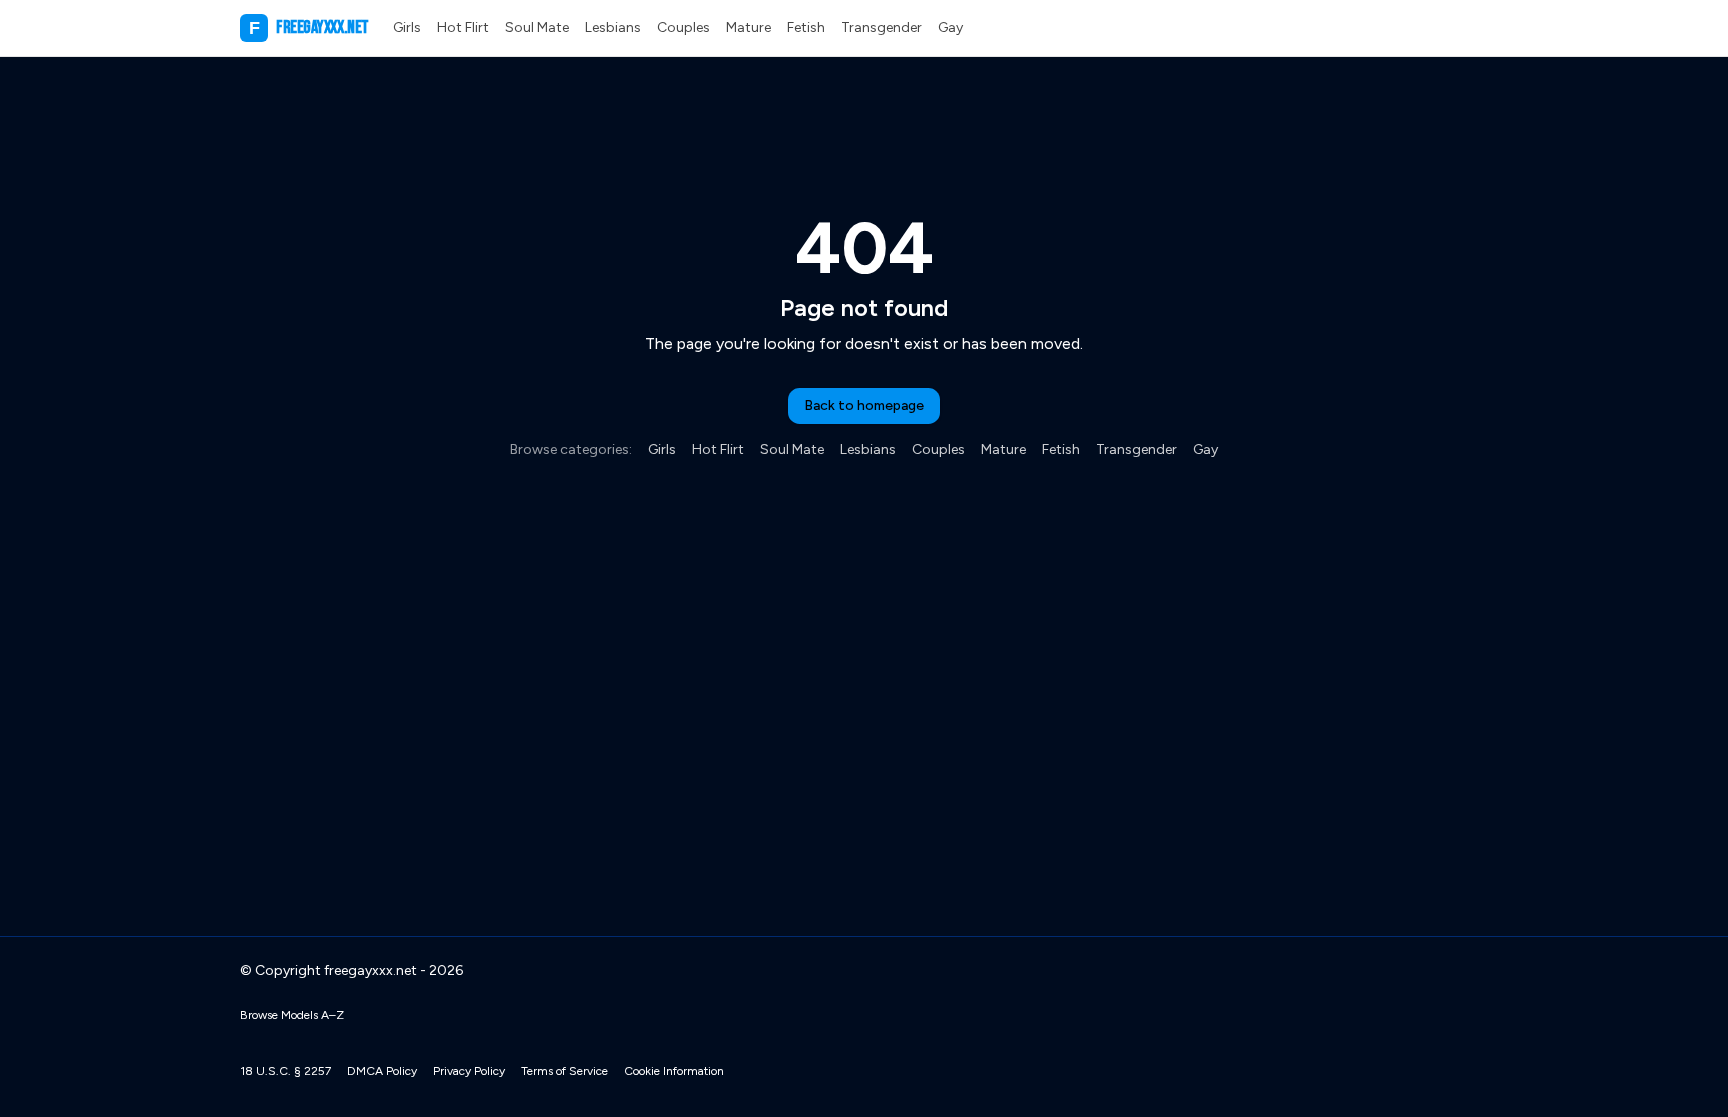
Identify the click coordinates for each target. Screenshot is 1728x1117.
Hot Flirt (463, 27)
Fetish (806, 27)
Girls (407, 27)
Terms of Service (564, 1071)
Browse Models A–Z (292, 1015)
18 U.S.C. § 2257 (285, 1071)
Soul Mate (537, 27)
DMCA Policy (382, 1071)
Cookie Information (674, 1071)
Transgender (881, 27)
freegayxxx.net (309, 27)
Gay (950, 27)
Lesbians (613, 27)
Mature (748, 27)
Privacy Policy (469, 1071)
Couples (683, 27)
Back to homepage (864, 405)
